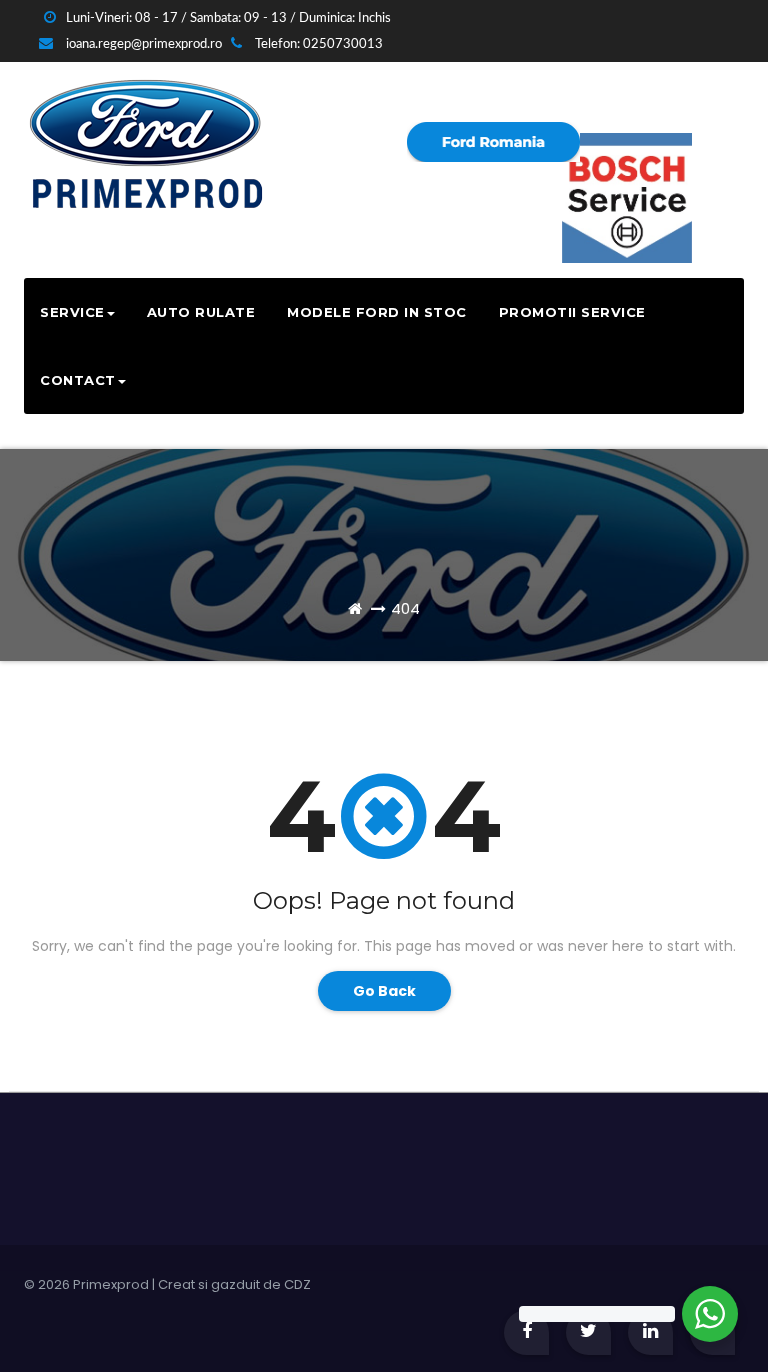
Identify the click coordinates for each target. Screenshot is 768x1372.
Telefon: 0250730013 (317, 44)
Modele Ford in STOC (377, 312)
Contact (78, 380)
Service (72, 312)
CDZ (297, 1284)
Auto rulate (201, 312)
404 (405, 608)
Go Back (384, 991)
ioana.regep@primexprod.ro (142, 44)
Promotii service (572, 312)
